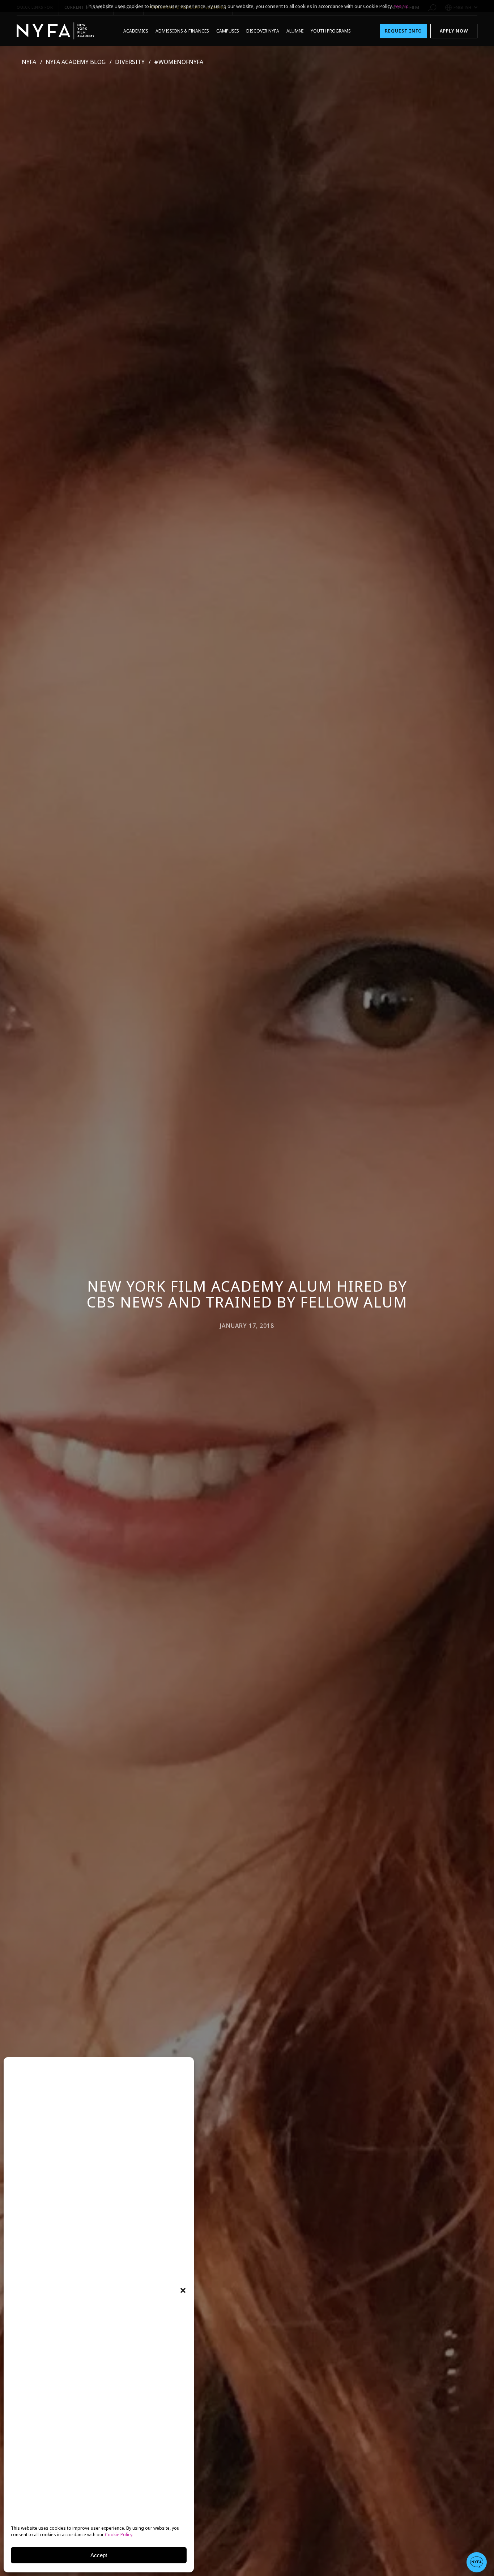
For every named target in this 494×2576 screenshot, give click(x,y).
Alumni (295, 31)
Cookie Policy (119, 2535)
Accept (99, 2555)
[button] (183, 2290)
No (406, 6)
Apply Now (454, 31)
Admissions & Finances (182, 31)
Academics (136, 31)
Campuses (228, 31)
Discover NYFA (263, 31)
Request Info (403, 31)
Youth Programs (331, 31)
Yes (398, 6)
